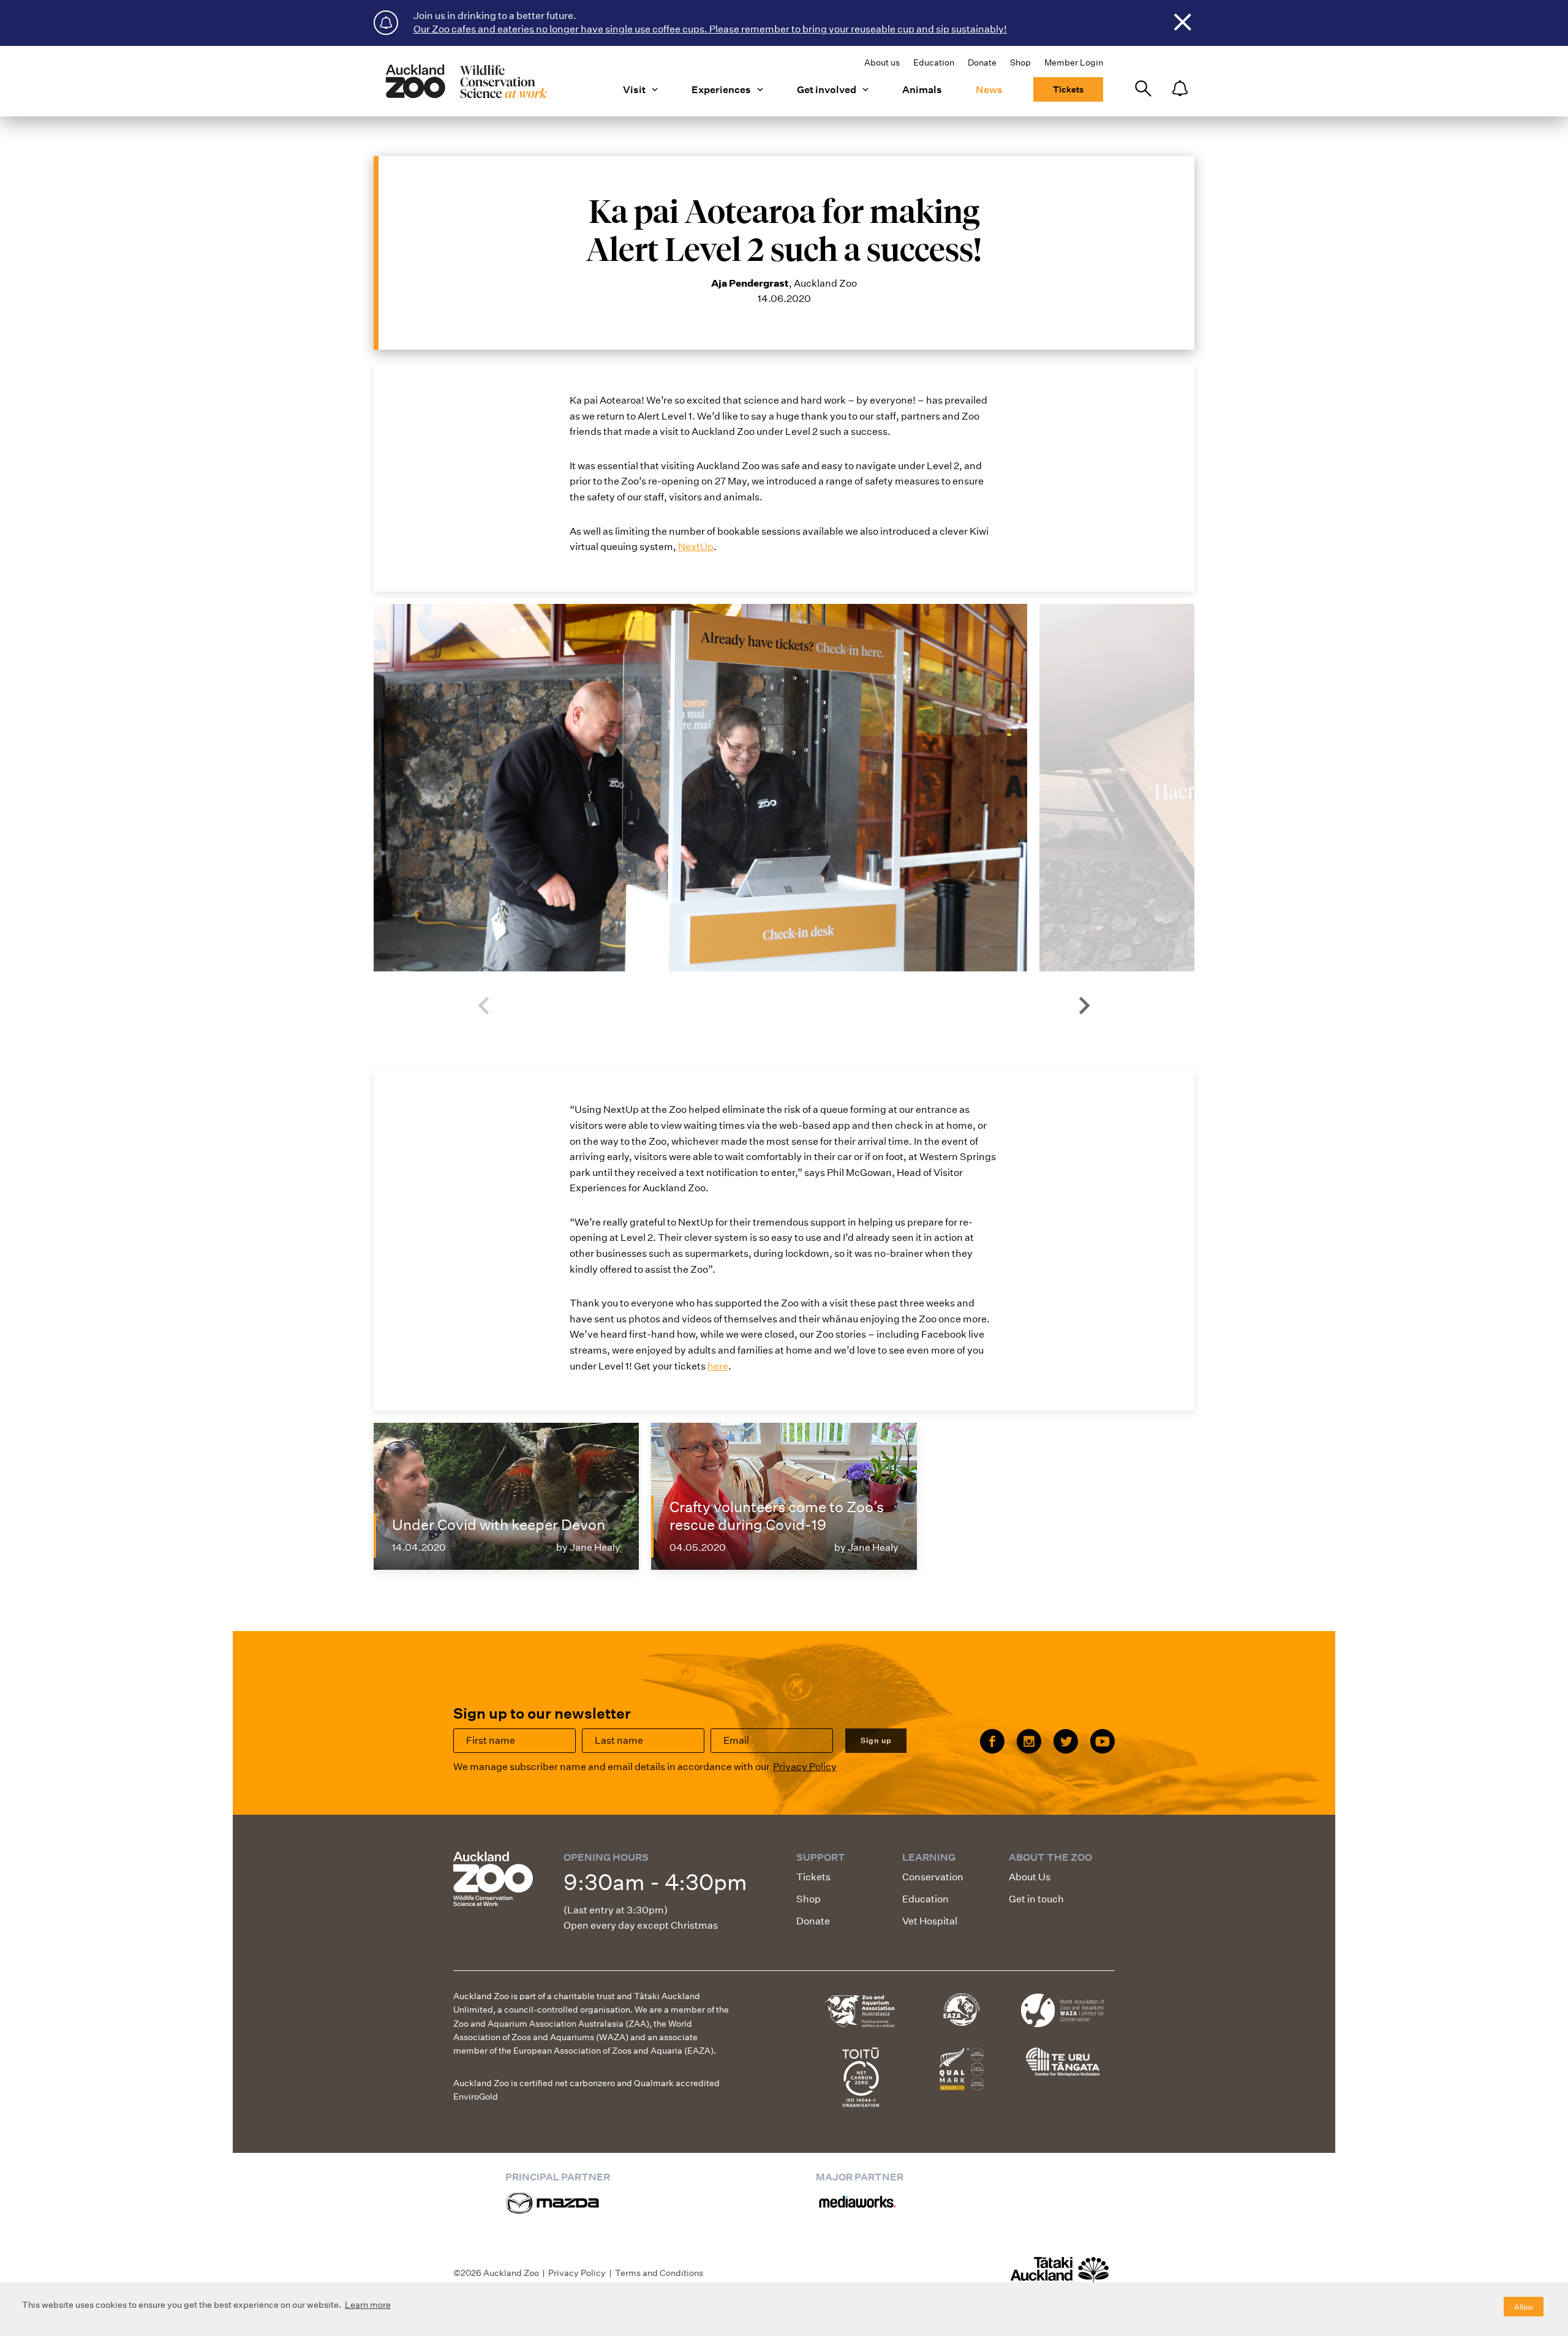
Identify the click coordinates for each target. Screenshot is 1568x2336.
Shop (1020, 62)
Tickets (1068, 89)
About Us (1030, 1877)
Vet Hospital (930, 1921)
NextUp (696, 547)
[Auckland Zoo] (466, 81)
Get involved (827, 90)
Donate (982, 62)
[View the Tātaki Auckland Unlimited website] (1060, 2275)
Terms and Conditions (659, 2273)
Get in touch (1036, 1899)
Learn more (368, 2305)
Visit (634, 90)
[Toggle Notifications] (1180, 89)
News (989, 90)
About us (882, 62)
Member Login (1074, 62)
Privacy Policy (805, 1767)
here (718, 1366)
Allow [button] (1524, 2307)
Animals (922, 90)
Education (934, 62)
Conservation (933, 1877)
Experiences (721, 90)
